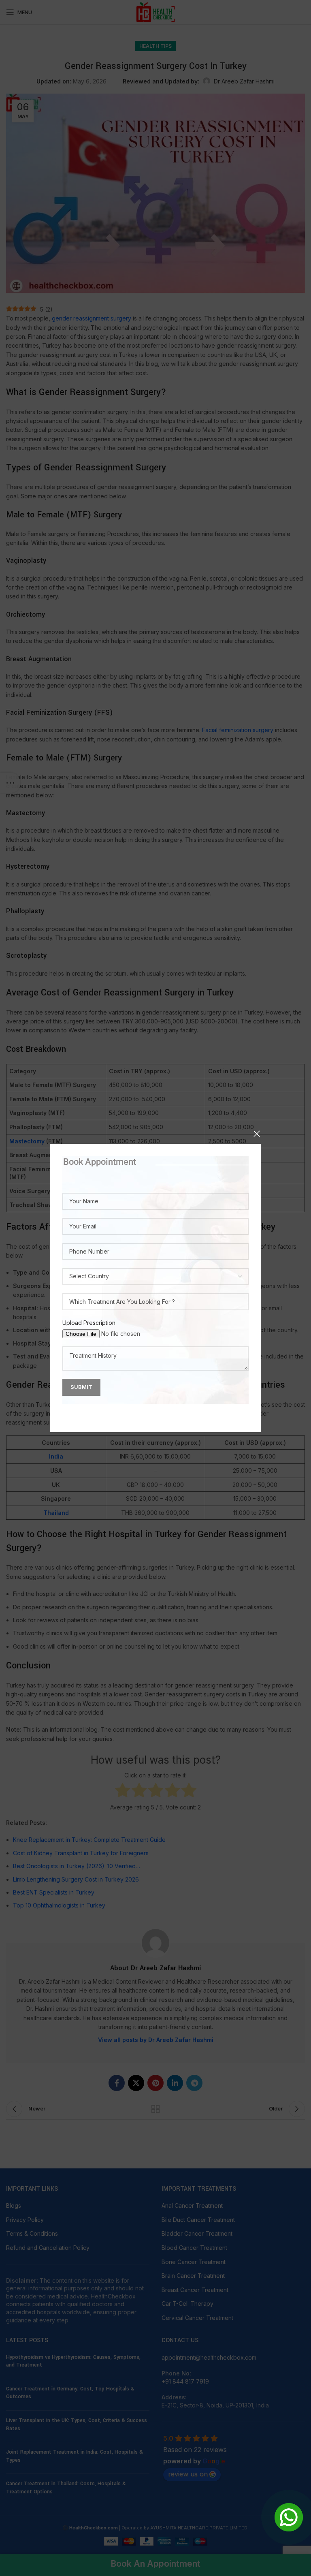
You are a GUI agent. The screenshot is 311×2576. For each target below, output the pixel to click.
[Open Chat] (289, 2517)
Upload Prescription (89, 1323)
